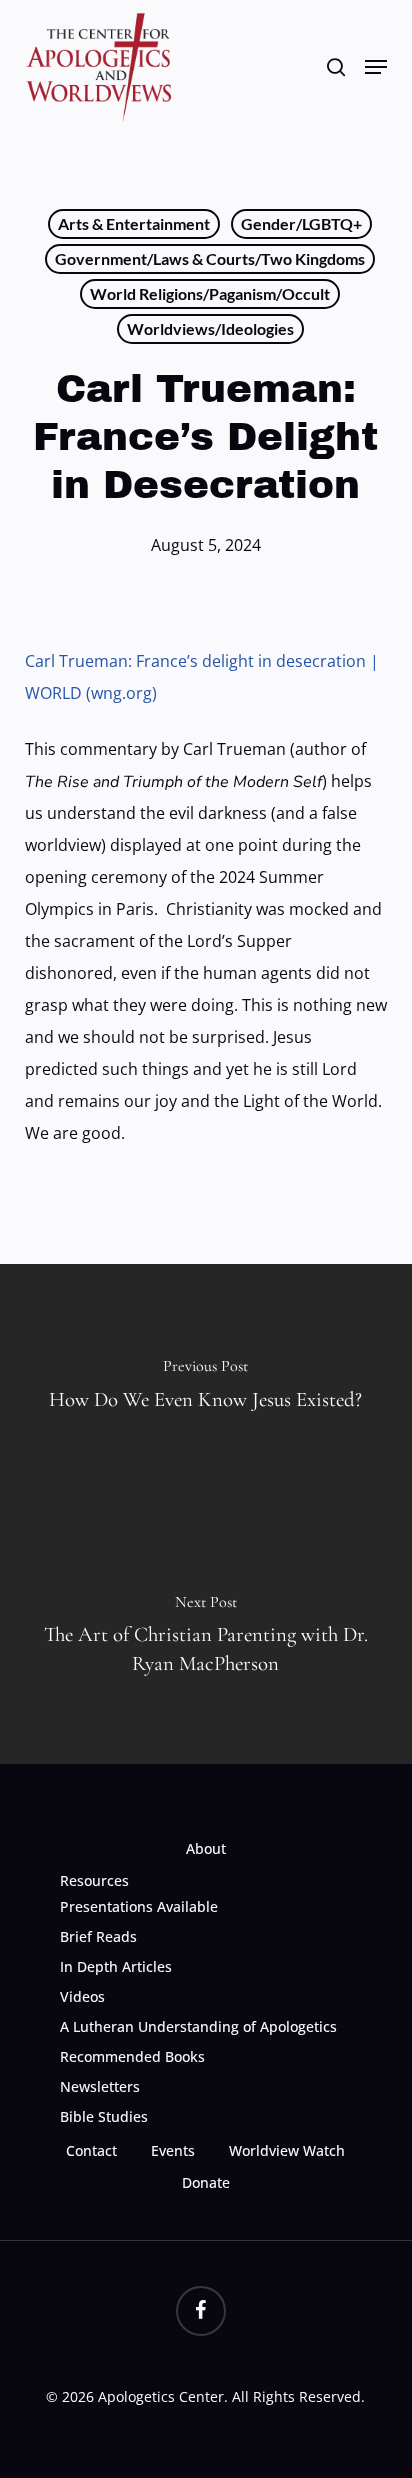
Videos (82, 1996)
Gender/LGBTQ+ (301, 223)
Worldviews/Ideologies (210, 328)
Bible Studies (104, 2116)
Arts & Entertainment (134, 223)
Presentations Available (139, 1906)
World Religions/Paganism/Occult (210, 293)
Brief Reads (98, 1936)
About (206, 1848)
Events (173, 2150)
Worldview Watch (287, 2150)
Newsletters (100, 2086)
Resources (94, 1880)
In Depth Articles (116, 1966)
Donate (206, 2182)
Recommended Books (132, 2056)
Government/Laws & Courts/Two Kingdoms (210, 258)
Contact (91, 2150)
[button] (376, 67)
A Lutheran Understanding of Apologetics (198, 2026)
